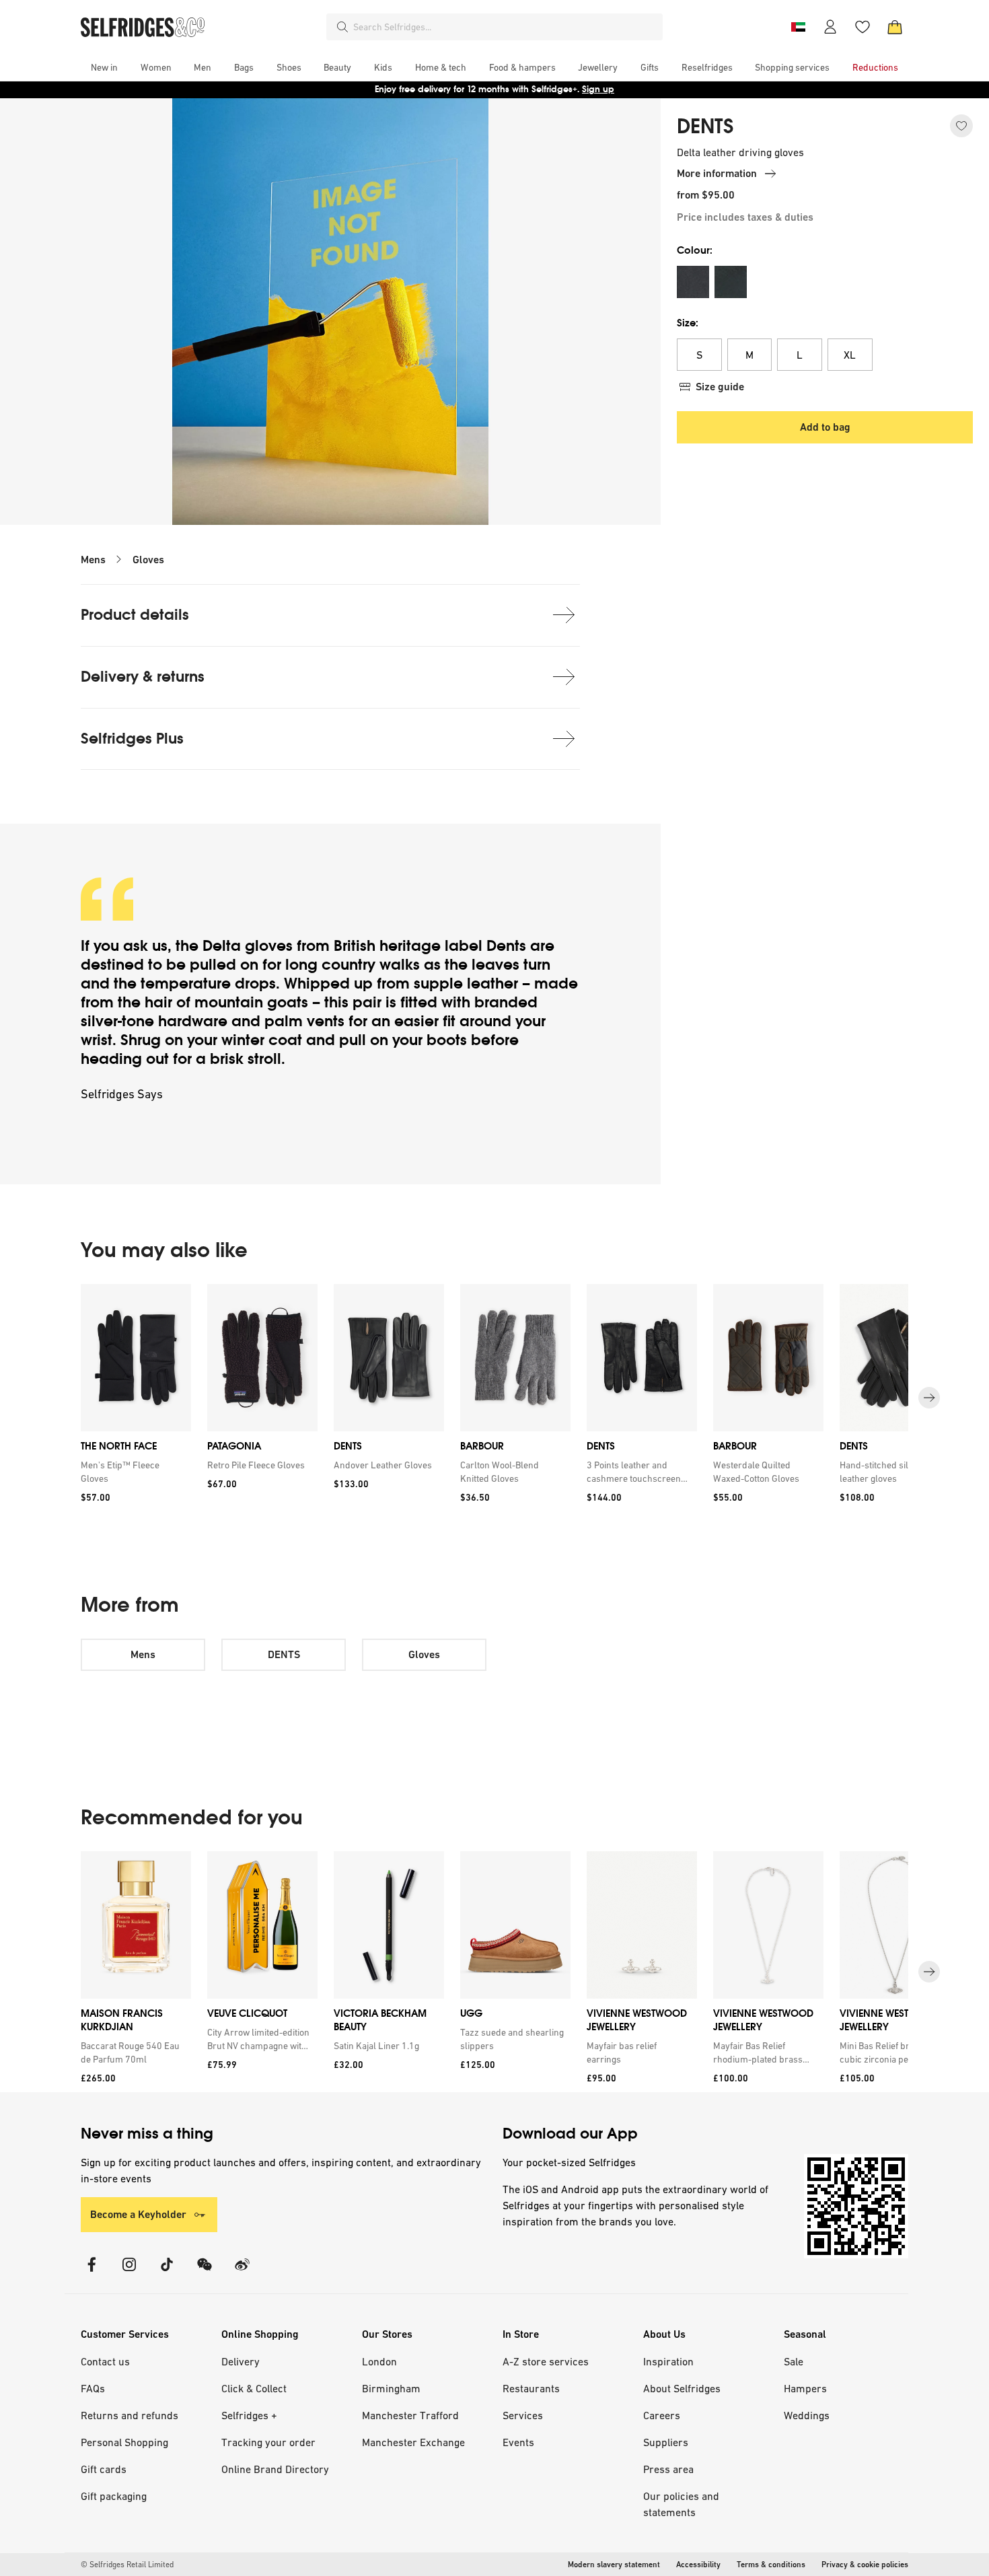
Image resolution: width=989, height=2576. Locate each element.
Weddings (807, 2415)
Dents (506, 946)
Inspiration (668, 2361)
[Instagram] (129, 2273)
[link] (133, 1472)
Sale (794, 2361)
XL (850, 355)
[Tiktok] (167, 2273)
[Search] (342, 27)
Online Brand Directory (275, 2469)
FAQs (93, 2388)
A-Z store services (546, 2361)
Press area (668, 2469)
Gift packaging (114, 2496)
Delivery (241, 2361)
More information (717, 173)
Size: (688, 323)
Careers (662, 2415)
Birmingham (391, 2388)
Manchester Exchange (413, 2442)
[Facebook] (91, 2273)
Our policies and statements (681, 2504)
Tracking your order (268, 2442)
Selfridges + (249, 2415)
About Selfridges (682, 2388)
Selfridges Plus (132, 739)
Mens (93, 560)
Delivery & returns (143, 677)
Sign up (598, 89)
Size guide (720, 387)
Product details (135, 615)
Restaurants (531, 2388)
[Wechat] (205, 2273)
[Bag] (895, 27)
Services (523, 2415)
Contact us (105, 2361)
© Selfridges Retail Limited (127, 2565)
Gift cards (104, 2469)
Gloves (148, 560)
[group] (494, 1398)
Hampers (805, 2388)
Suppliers (666, 2442)
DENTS (705, 127)
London (379, 2361)
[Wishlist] (863, 27)
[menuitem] (104, 67)
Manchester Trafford (410, 2415)
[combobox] (505, 27)
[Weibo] (242, 2273)
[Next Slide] (929, 1398)
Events (518, 2442)
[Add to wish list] (961, 126)
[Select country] (798, 27)
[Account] (830, 27)
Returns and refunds (130, 2415)
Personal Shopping (124, 2442)
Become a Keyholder (138, 2214)
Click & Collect (254, 2388)
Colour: (695, 250)
